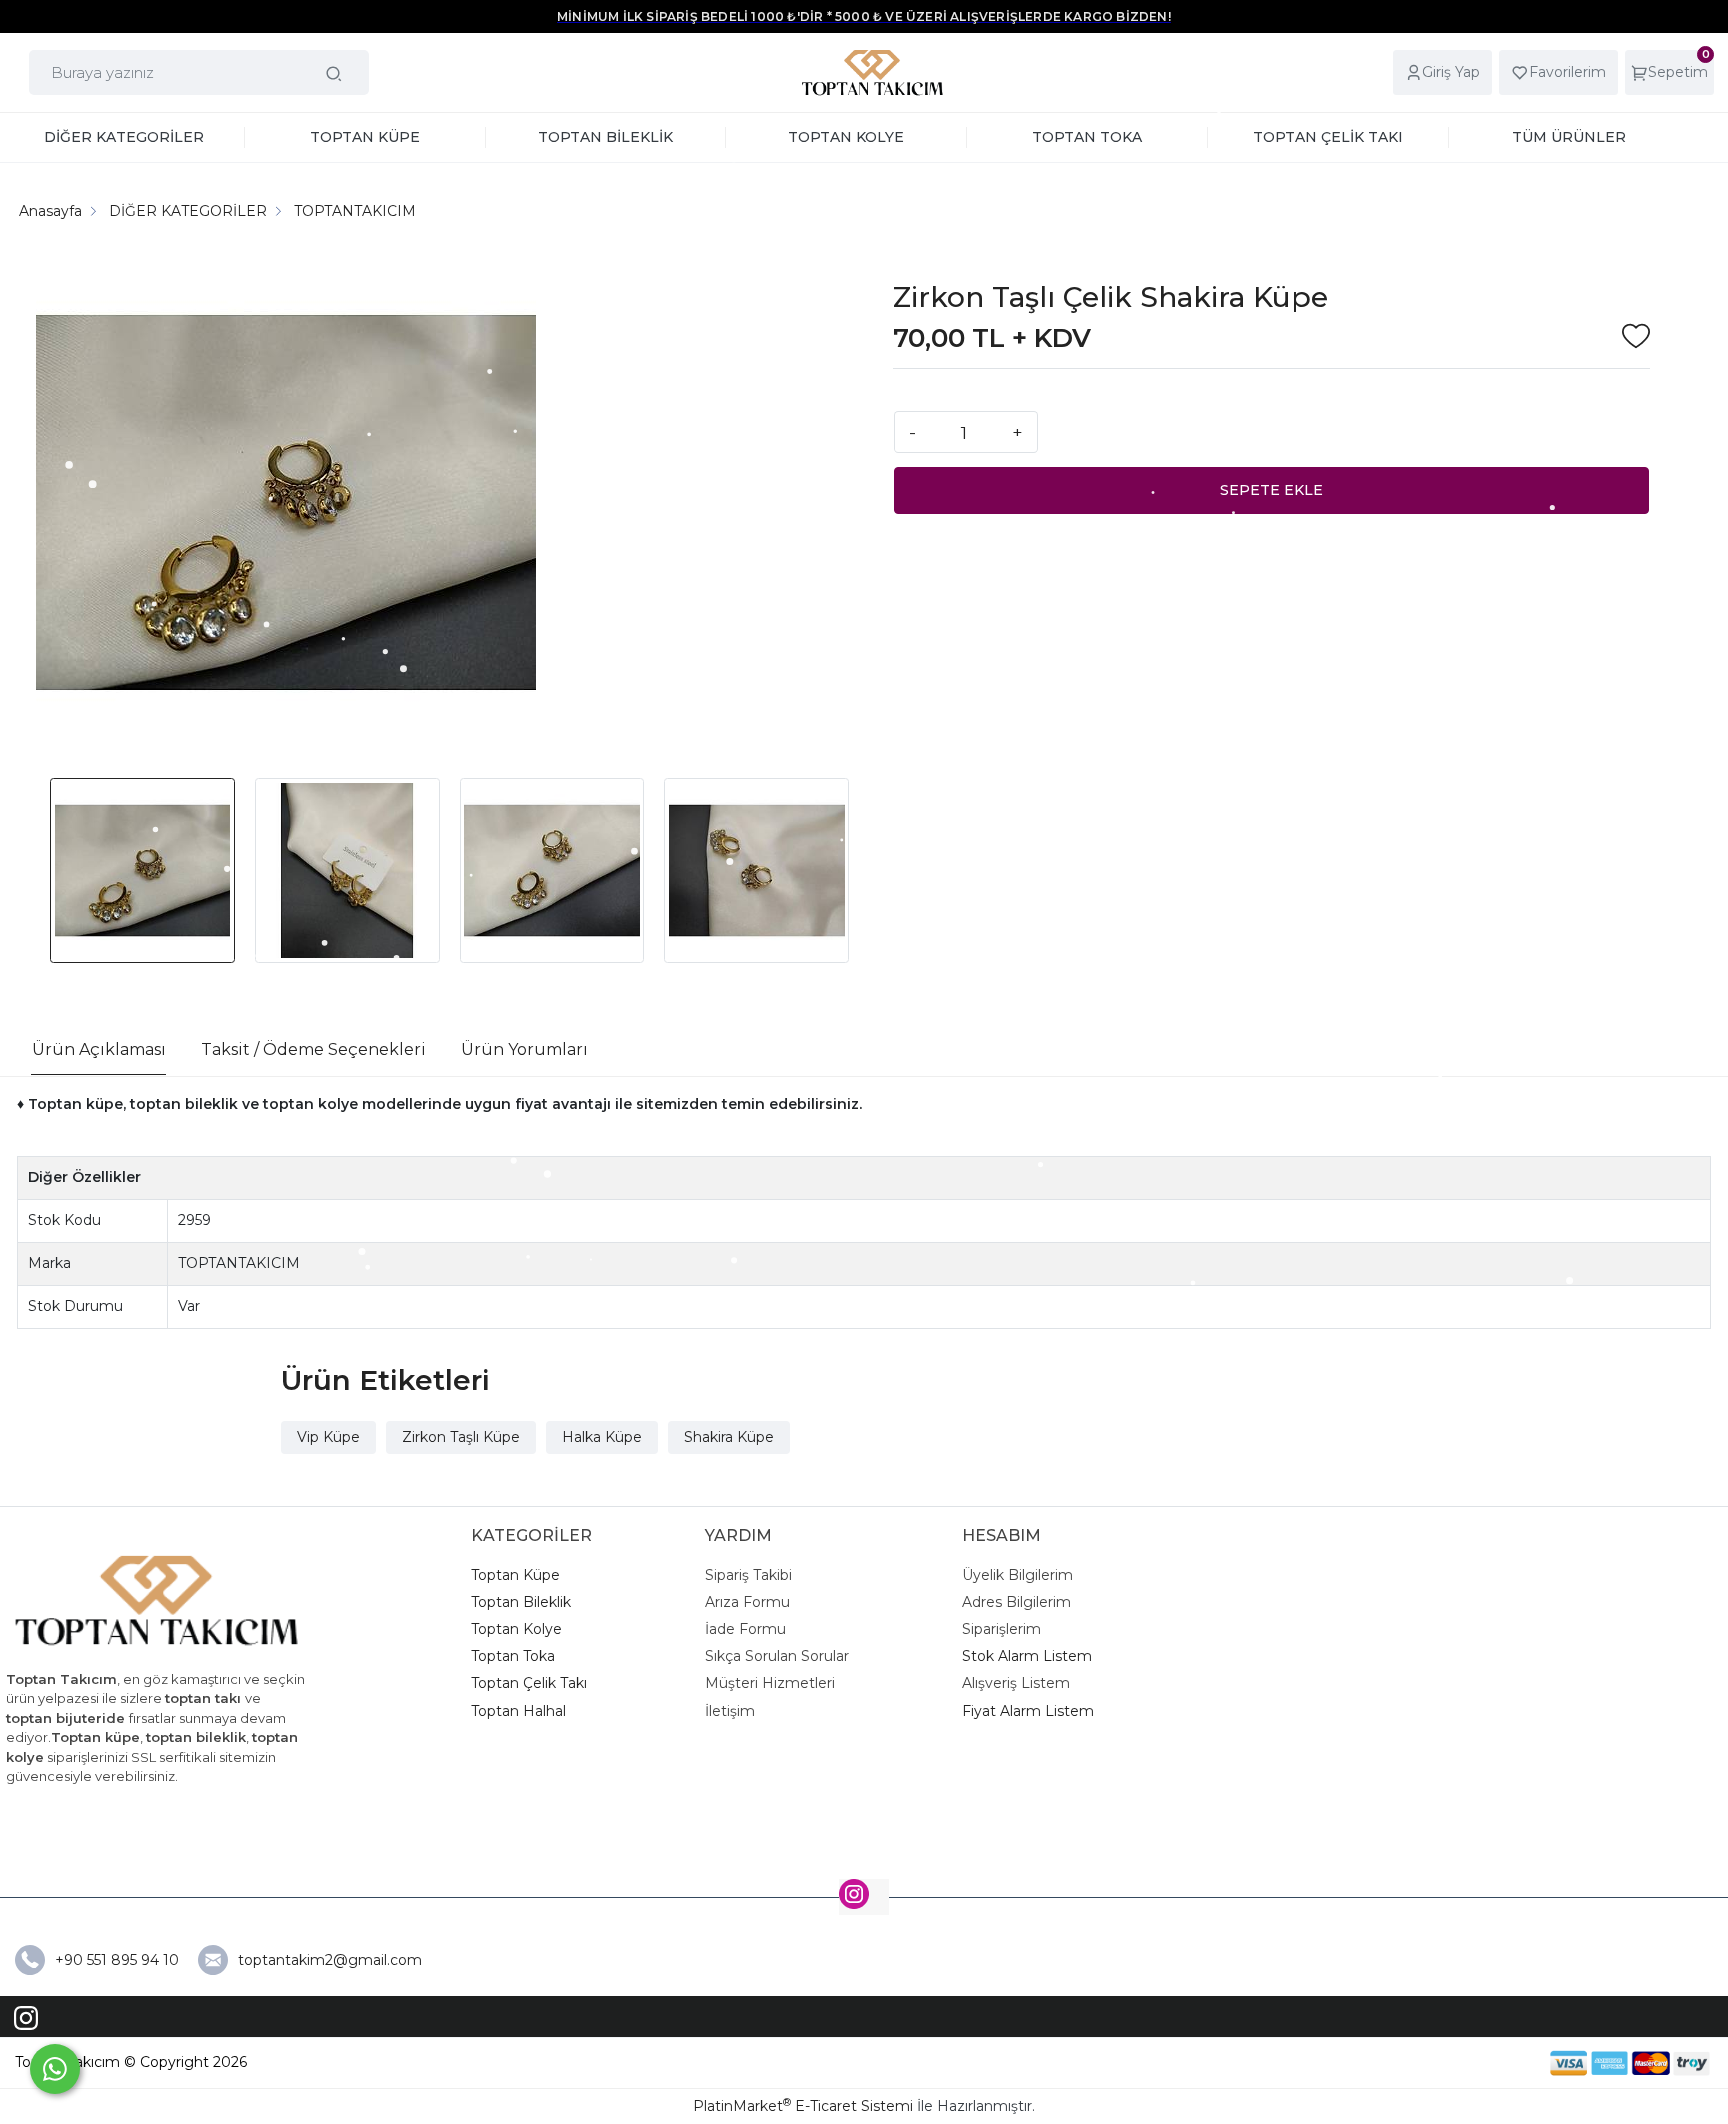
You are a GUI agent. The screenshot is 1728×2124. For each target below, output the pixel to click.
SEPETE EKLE (1271, 490)
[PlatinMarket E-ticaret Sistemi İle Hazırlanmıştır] (1481, 2062)
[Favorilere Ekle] (1636, 338)
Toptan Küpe (515, 1575)
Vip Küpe (328, 1437)
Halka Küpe (602, 1437)
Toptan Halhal (518, 1711)
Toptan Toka (513, 1656)
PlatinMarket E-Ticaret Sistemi (803, 2106)
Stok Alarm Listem (1027, 1656)
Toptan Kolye (516, 1629)
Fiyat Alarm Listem (1028, 1711)
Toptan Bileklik (521, 1602)
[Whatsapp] (55, 2069)
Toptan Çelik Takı (529, 1683)
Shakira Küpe (729, 1437)
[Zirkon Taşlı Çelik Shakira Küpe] (286, 506)
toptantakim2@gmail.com (330, 1960)
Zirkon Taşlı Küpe (461, 1437)
